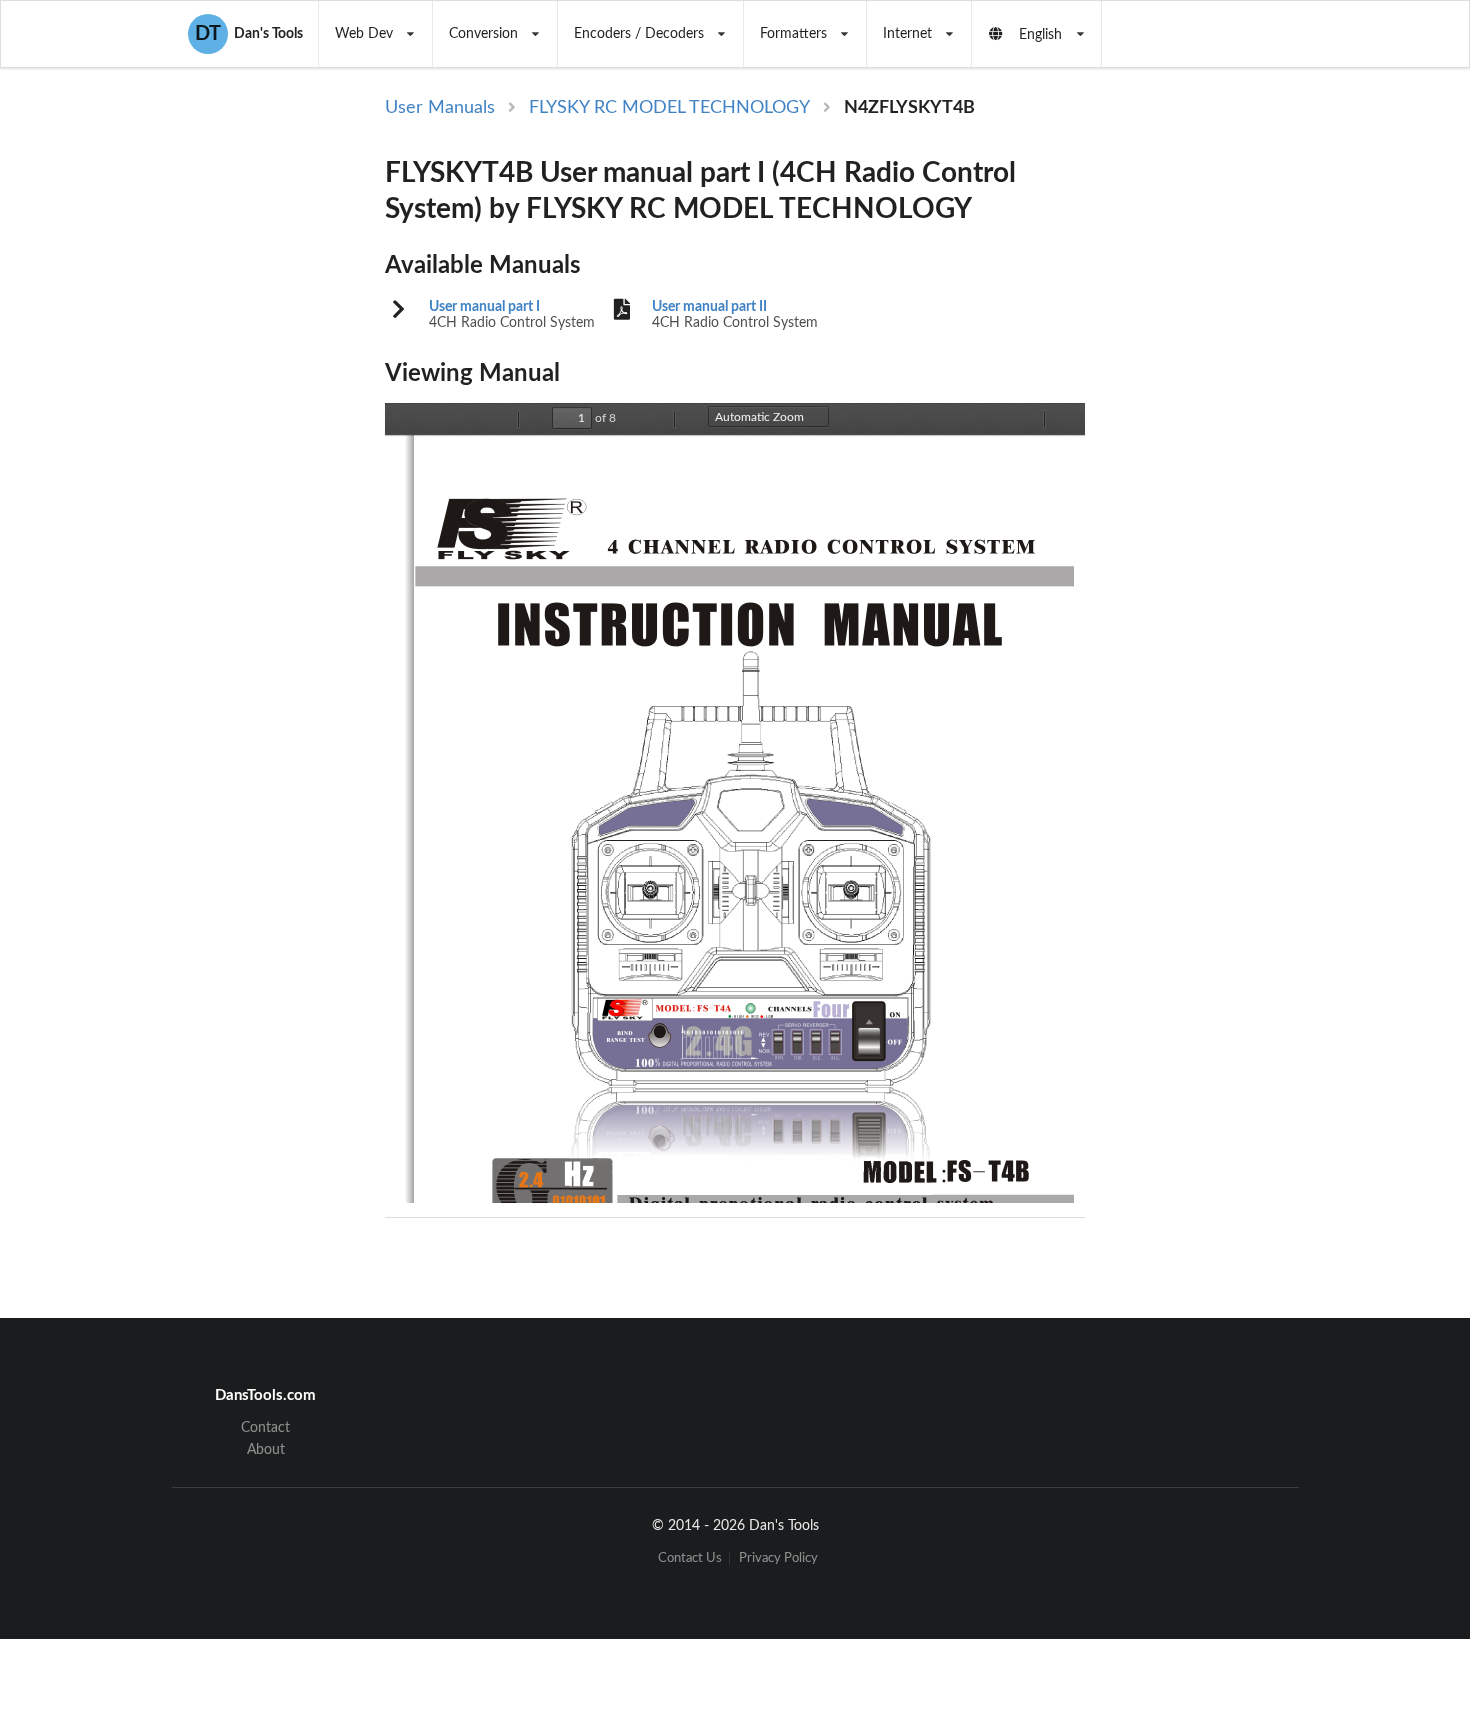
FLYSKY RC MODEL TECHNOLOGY (669, 108)
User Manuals (440, 108)
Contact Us (690, 1558)
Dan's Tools (249, 34)
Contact (265, 1428)
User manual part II (709, 307)
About (266, 1450)
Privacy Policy (778, 1558)
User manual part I (484, 307)
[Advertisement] (1249, 422)
